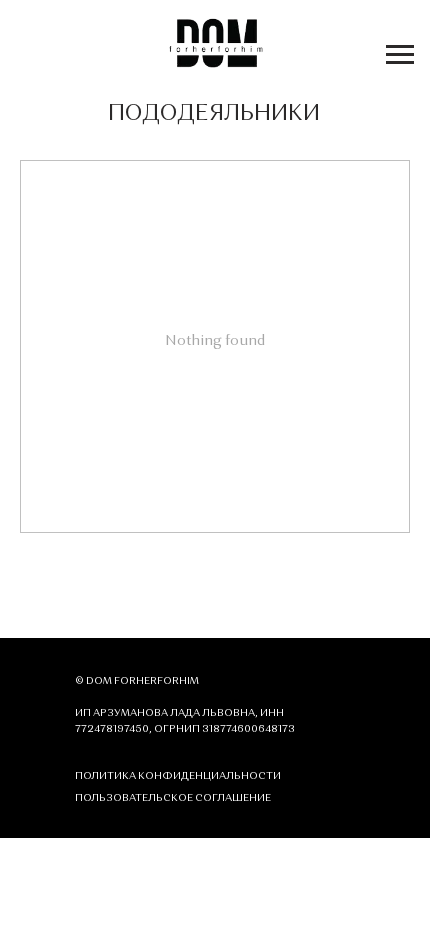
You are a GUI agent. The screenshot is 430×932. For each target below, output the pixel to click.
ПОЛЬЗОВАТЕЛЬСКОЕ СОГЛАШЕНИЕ (173, 798)
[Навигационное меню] (400, 55)
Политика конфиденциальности (178, 776)
